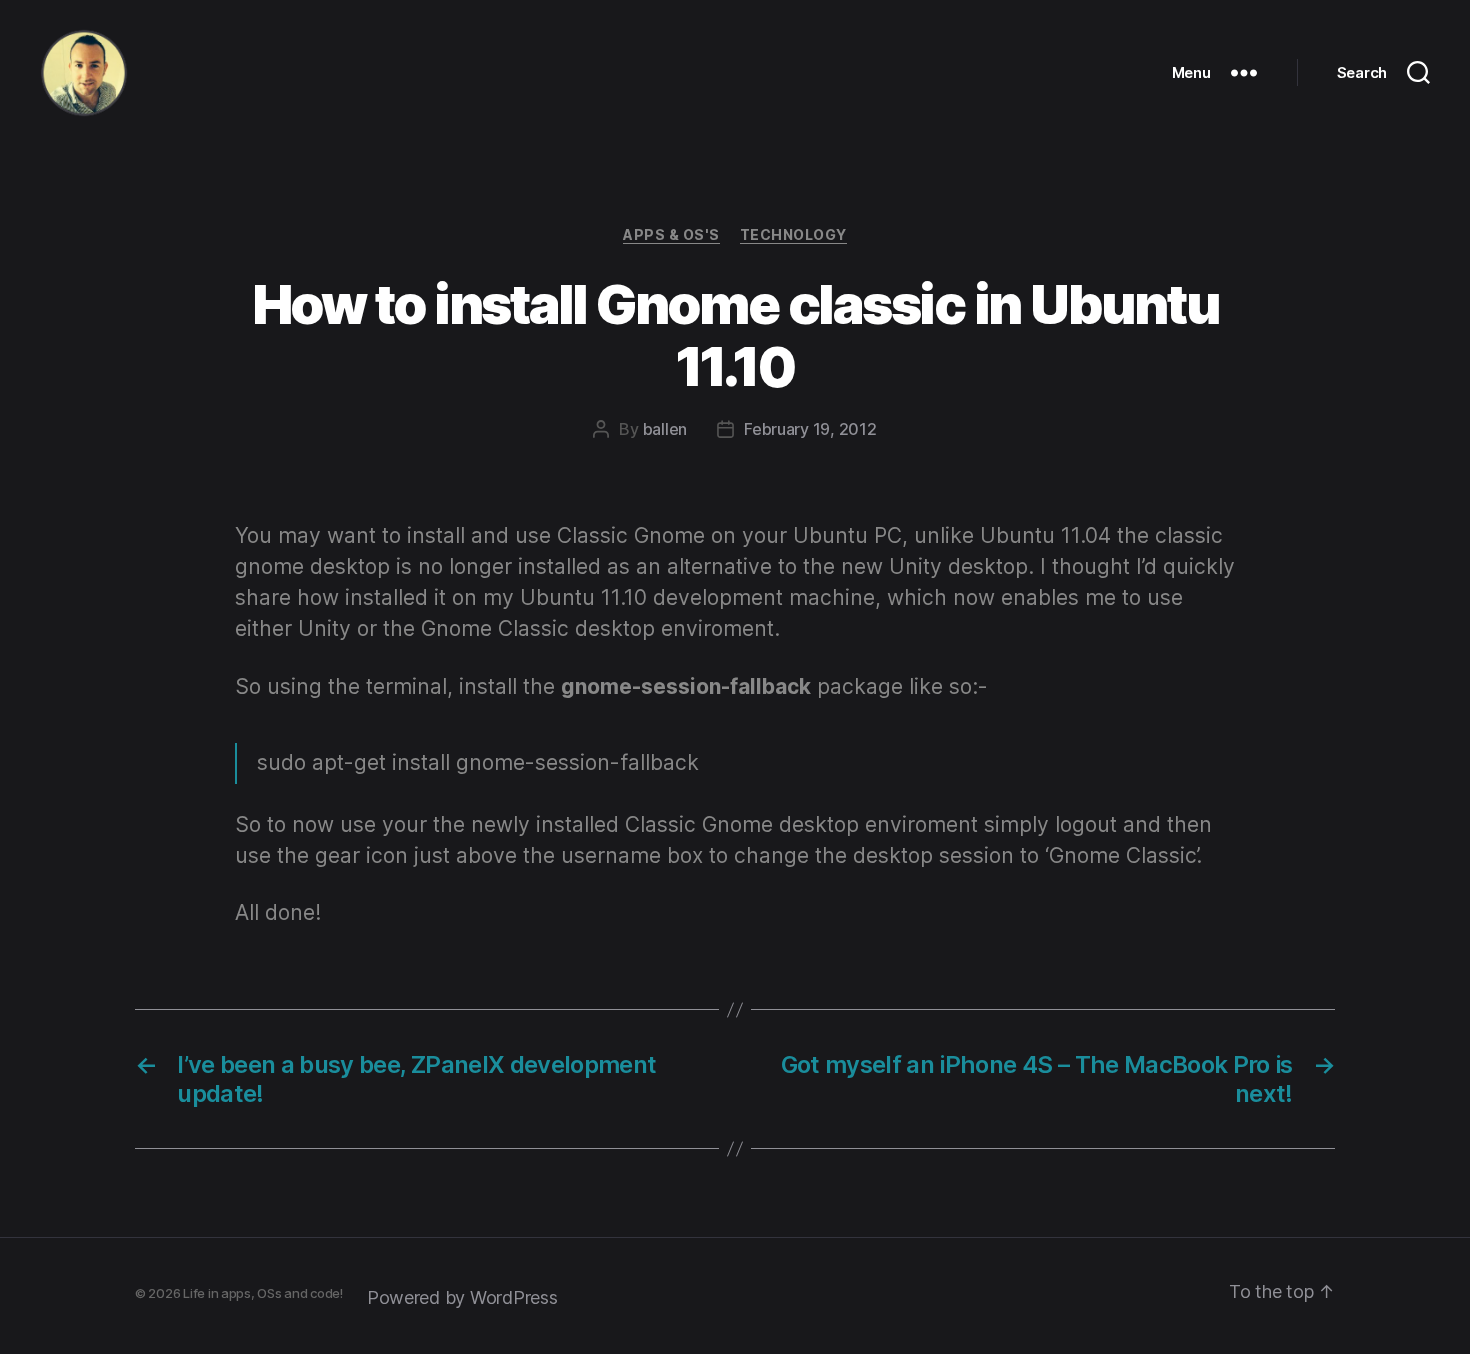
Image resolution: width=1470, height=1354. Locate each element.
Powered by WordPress (462, 1297)
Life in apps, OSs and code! (263, 1293)
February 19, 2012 (810, 429)
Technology (793, 234)
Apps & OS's (671, 234)
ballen (665, 429)
